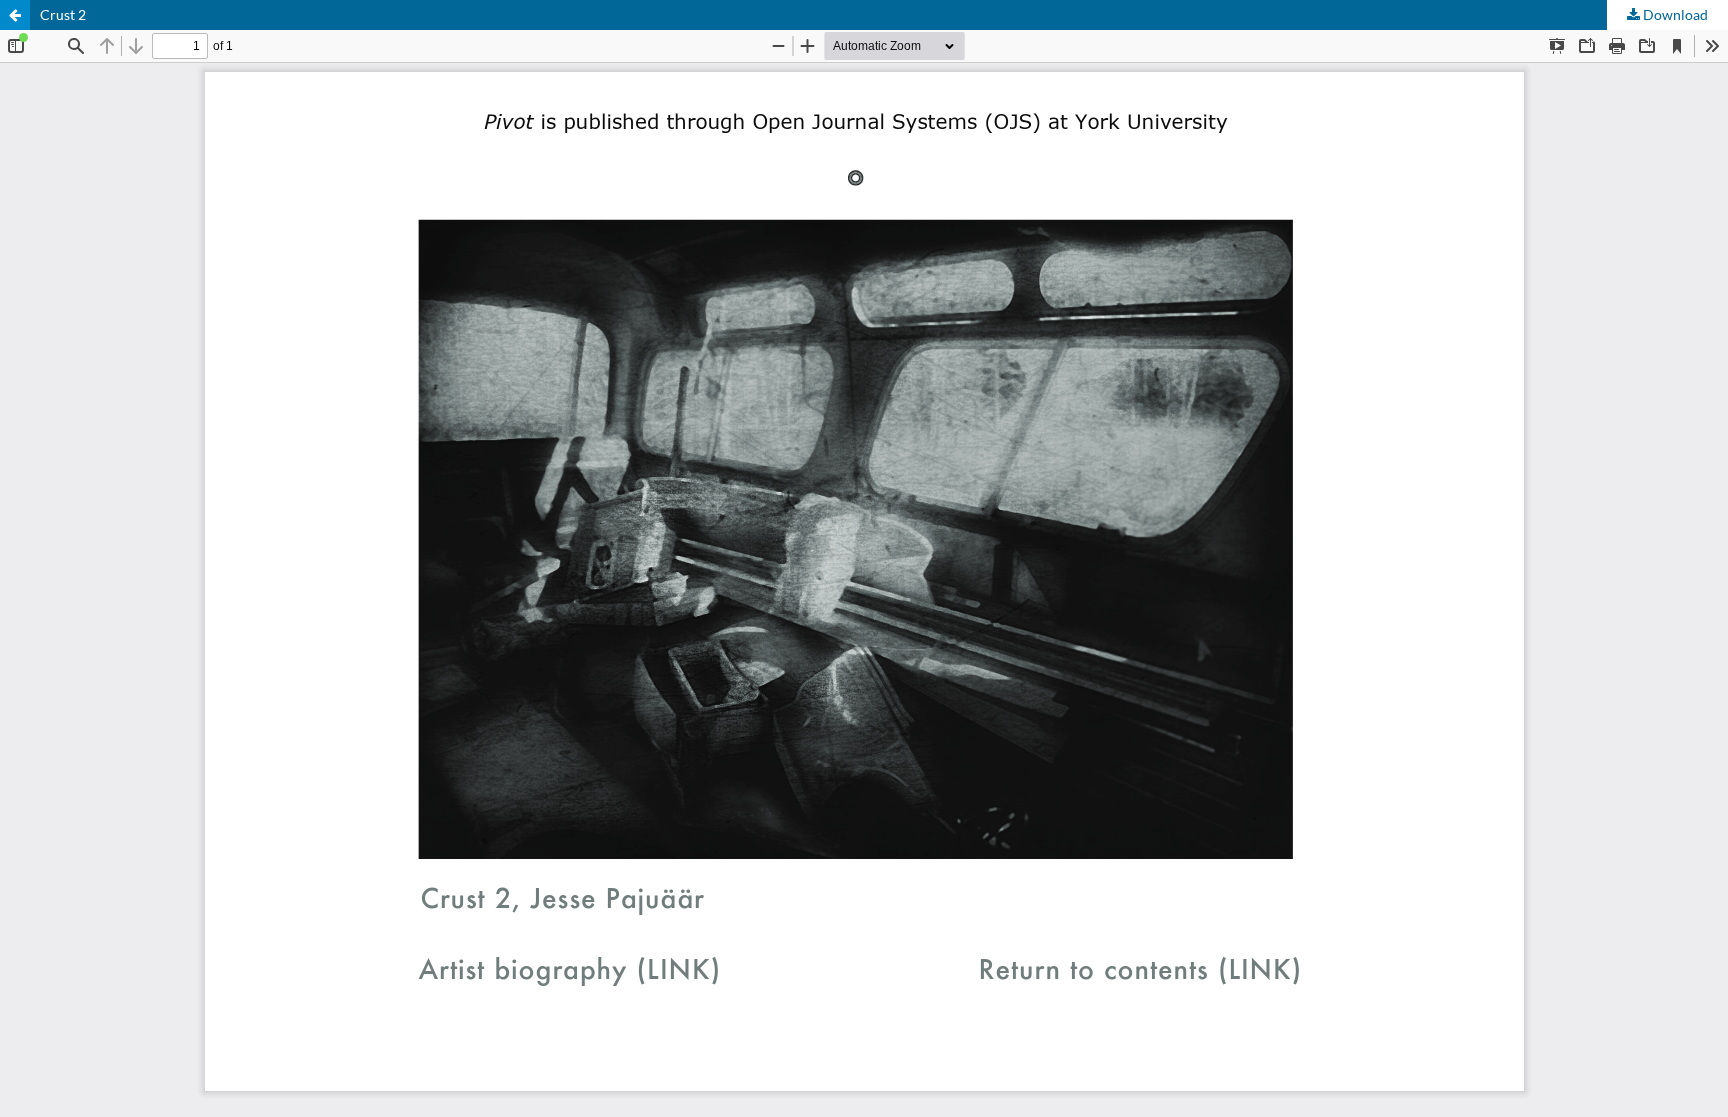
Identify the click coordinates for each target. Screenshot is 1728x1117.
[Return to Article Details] (15, 15)
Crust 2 (63, 14)
